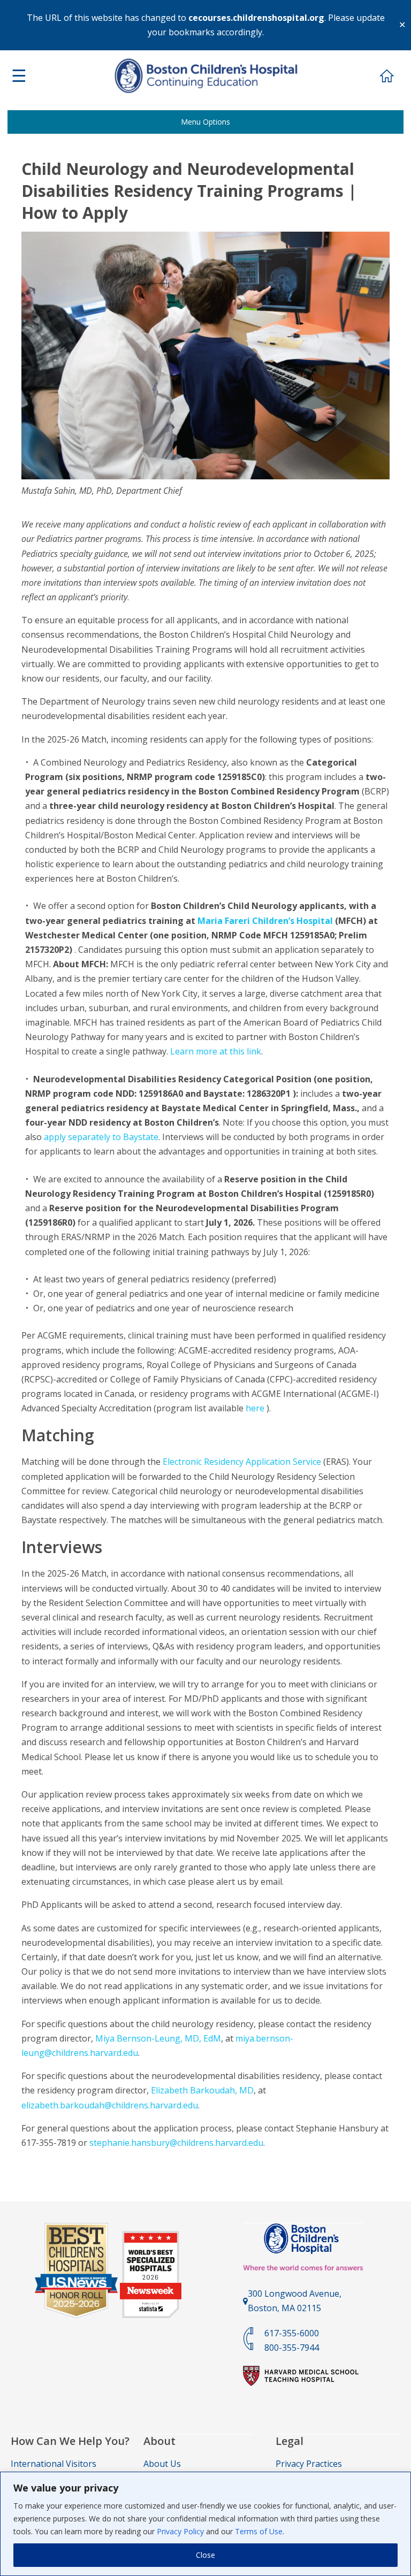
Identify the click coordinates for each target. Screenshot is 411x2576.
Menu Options (205, 122)
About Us (162, 2464)
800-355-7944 (292, 2348)
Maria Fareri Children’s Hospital (265, 921)
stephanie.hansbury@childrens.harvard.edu (176, 2143)
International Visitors (54, 2464)
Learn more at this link (216, 1051)
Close (205, 2555)
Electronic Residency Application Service (242, 1462)
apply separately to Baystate (101, 1137)
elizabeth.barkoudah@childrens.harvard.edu (110, 2105)
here (256, 1408)
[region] (205, 2524)
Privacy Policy (180, 2531)
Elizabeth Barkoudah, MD (202, 2090)
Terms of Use (259, 2531)
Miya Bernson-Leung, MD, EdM (158, 2038)
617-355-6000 (292, 2333)
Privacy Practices (309, 2464)
